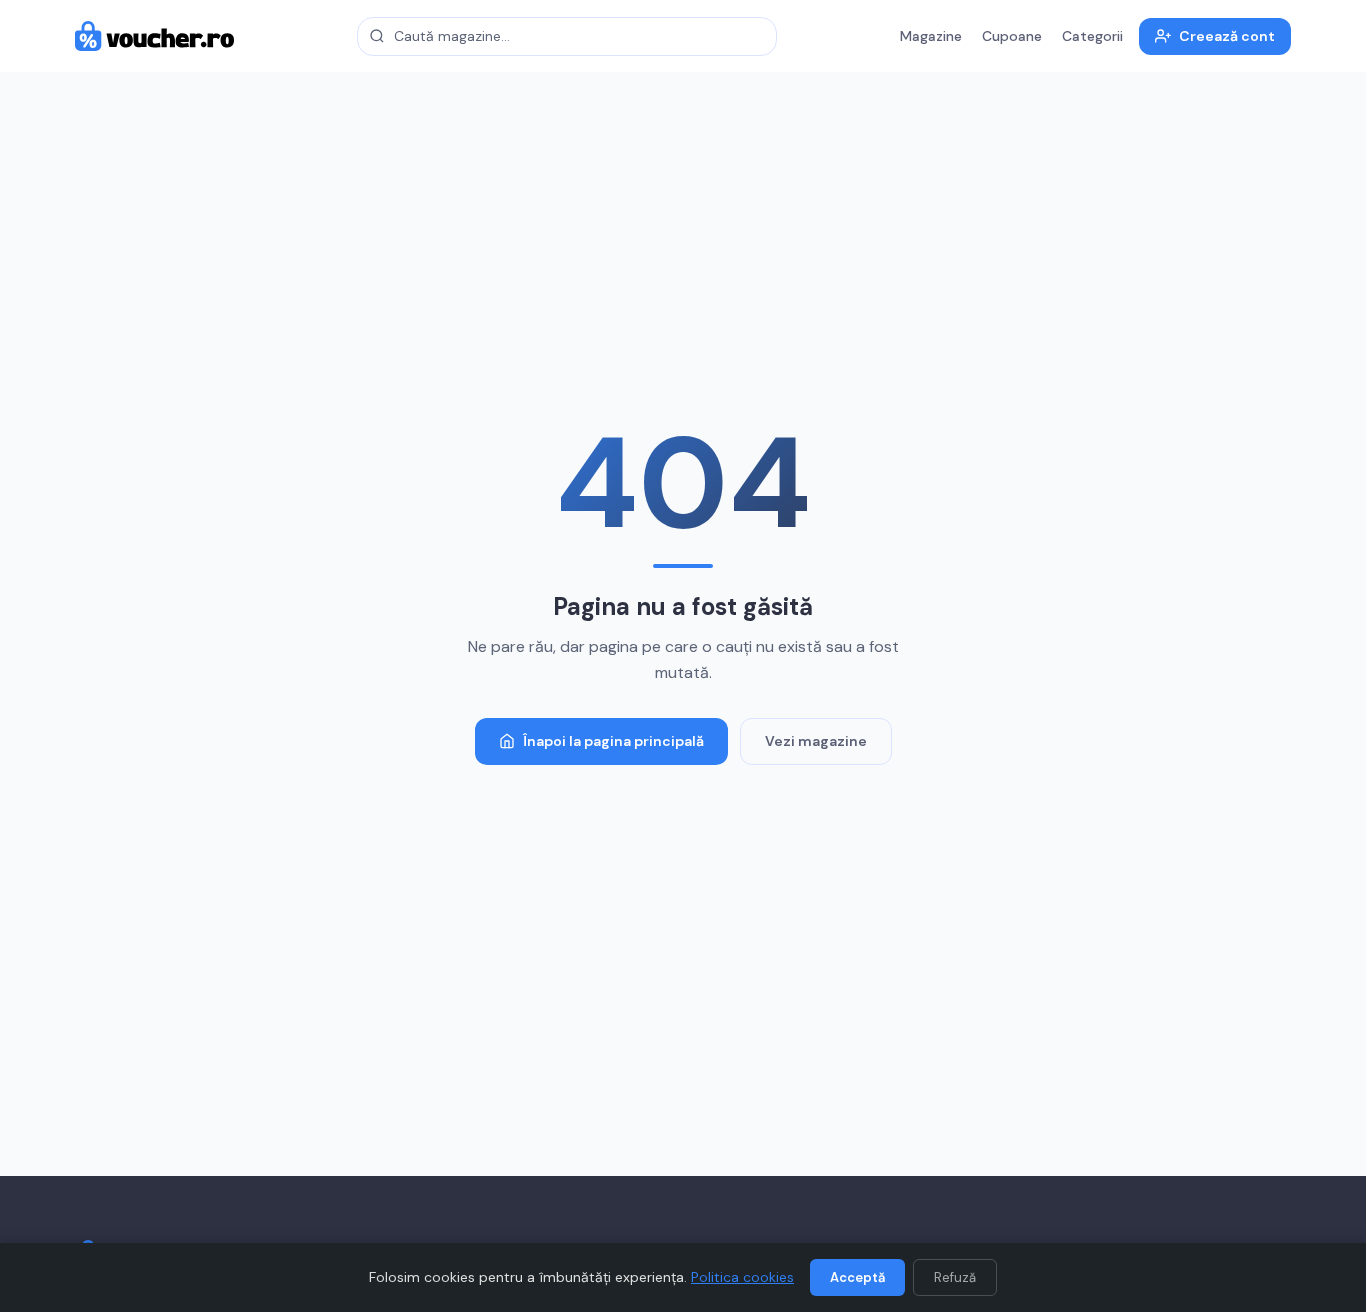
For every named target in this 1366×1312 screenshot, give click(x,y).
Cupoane (1012, 36)
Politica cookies (742, 1277)
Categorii (1092, 36)
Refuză (955, 1277)
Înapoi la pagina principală (613, 741)
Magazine (931, 36)
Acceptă (857, 1277)
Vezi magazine (816, 741)
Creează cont (1227, 36)
